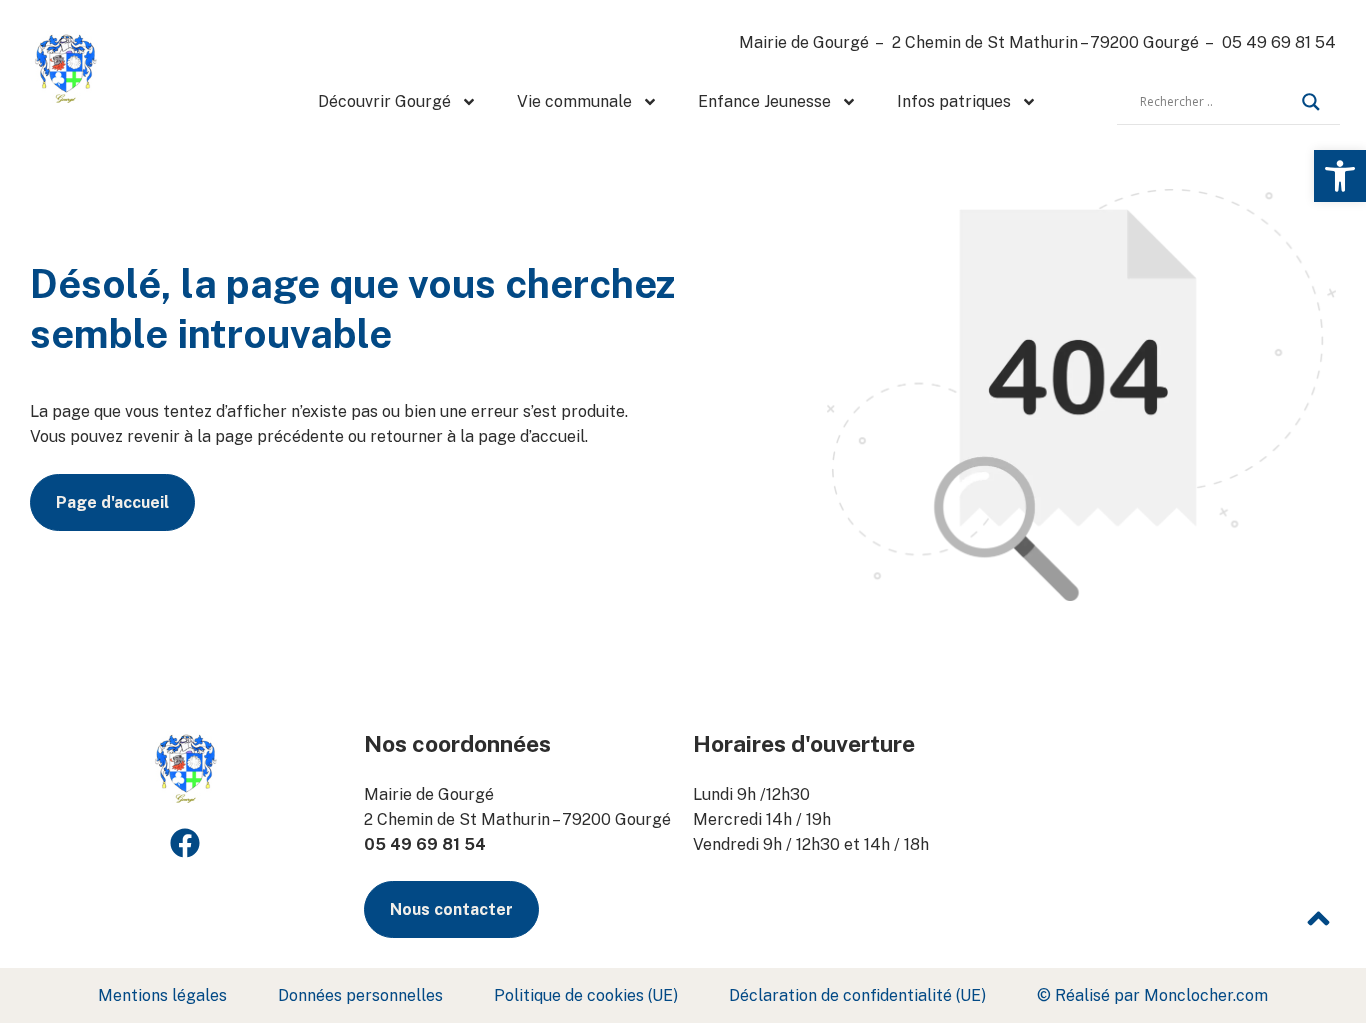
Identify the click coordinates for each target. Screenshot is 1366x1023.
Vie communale (574, 101)
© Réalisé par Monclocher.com (1152, 995)
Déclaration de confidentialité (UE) (857, 995)
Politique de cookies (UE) (586, 995)
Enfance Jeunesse (764, 101)
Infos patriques (954, 101)
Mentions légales (162, 995)
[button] (1340, 176)
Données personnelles (360, 995)
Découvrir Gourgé (384, 101)
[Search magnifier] (1311, 102)
